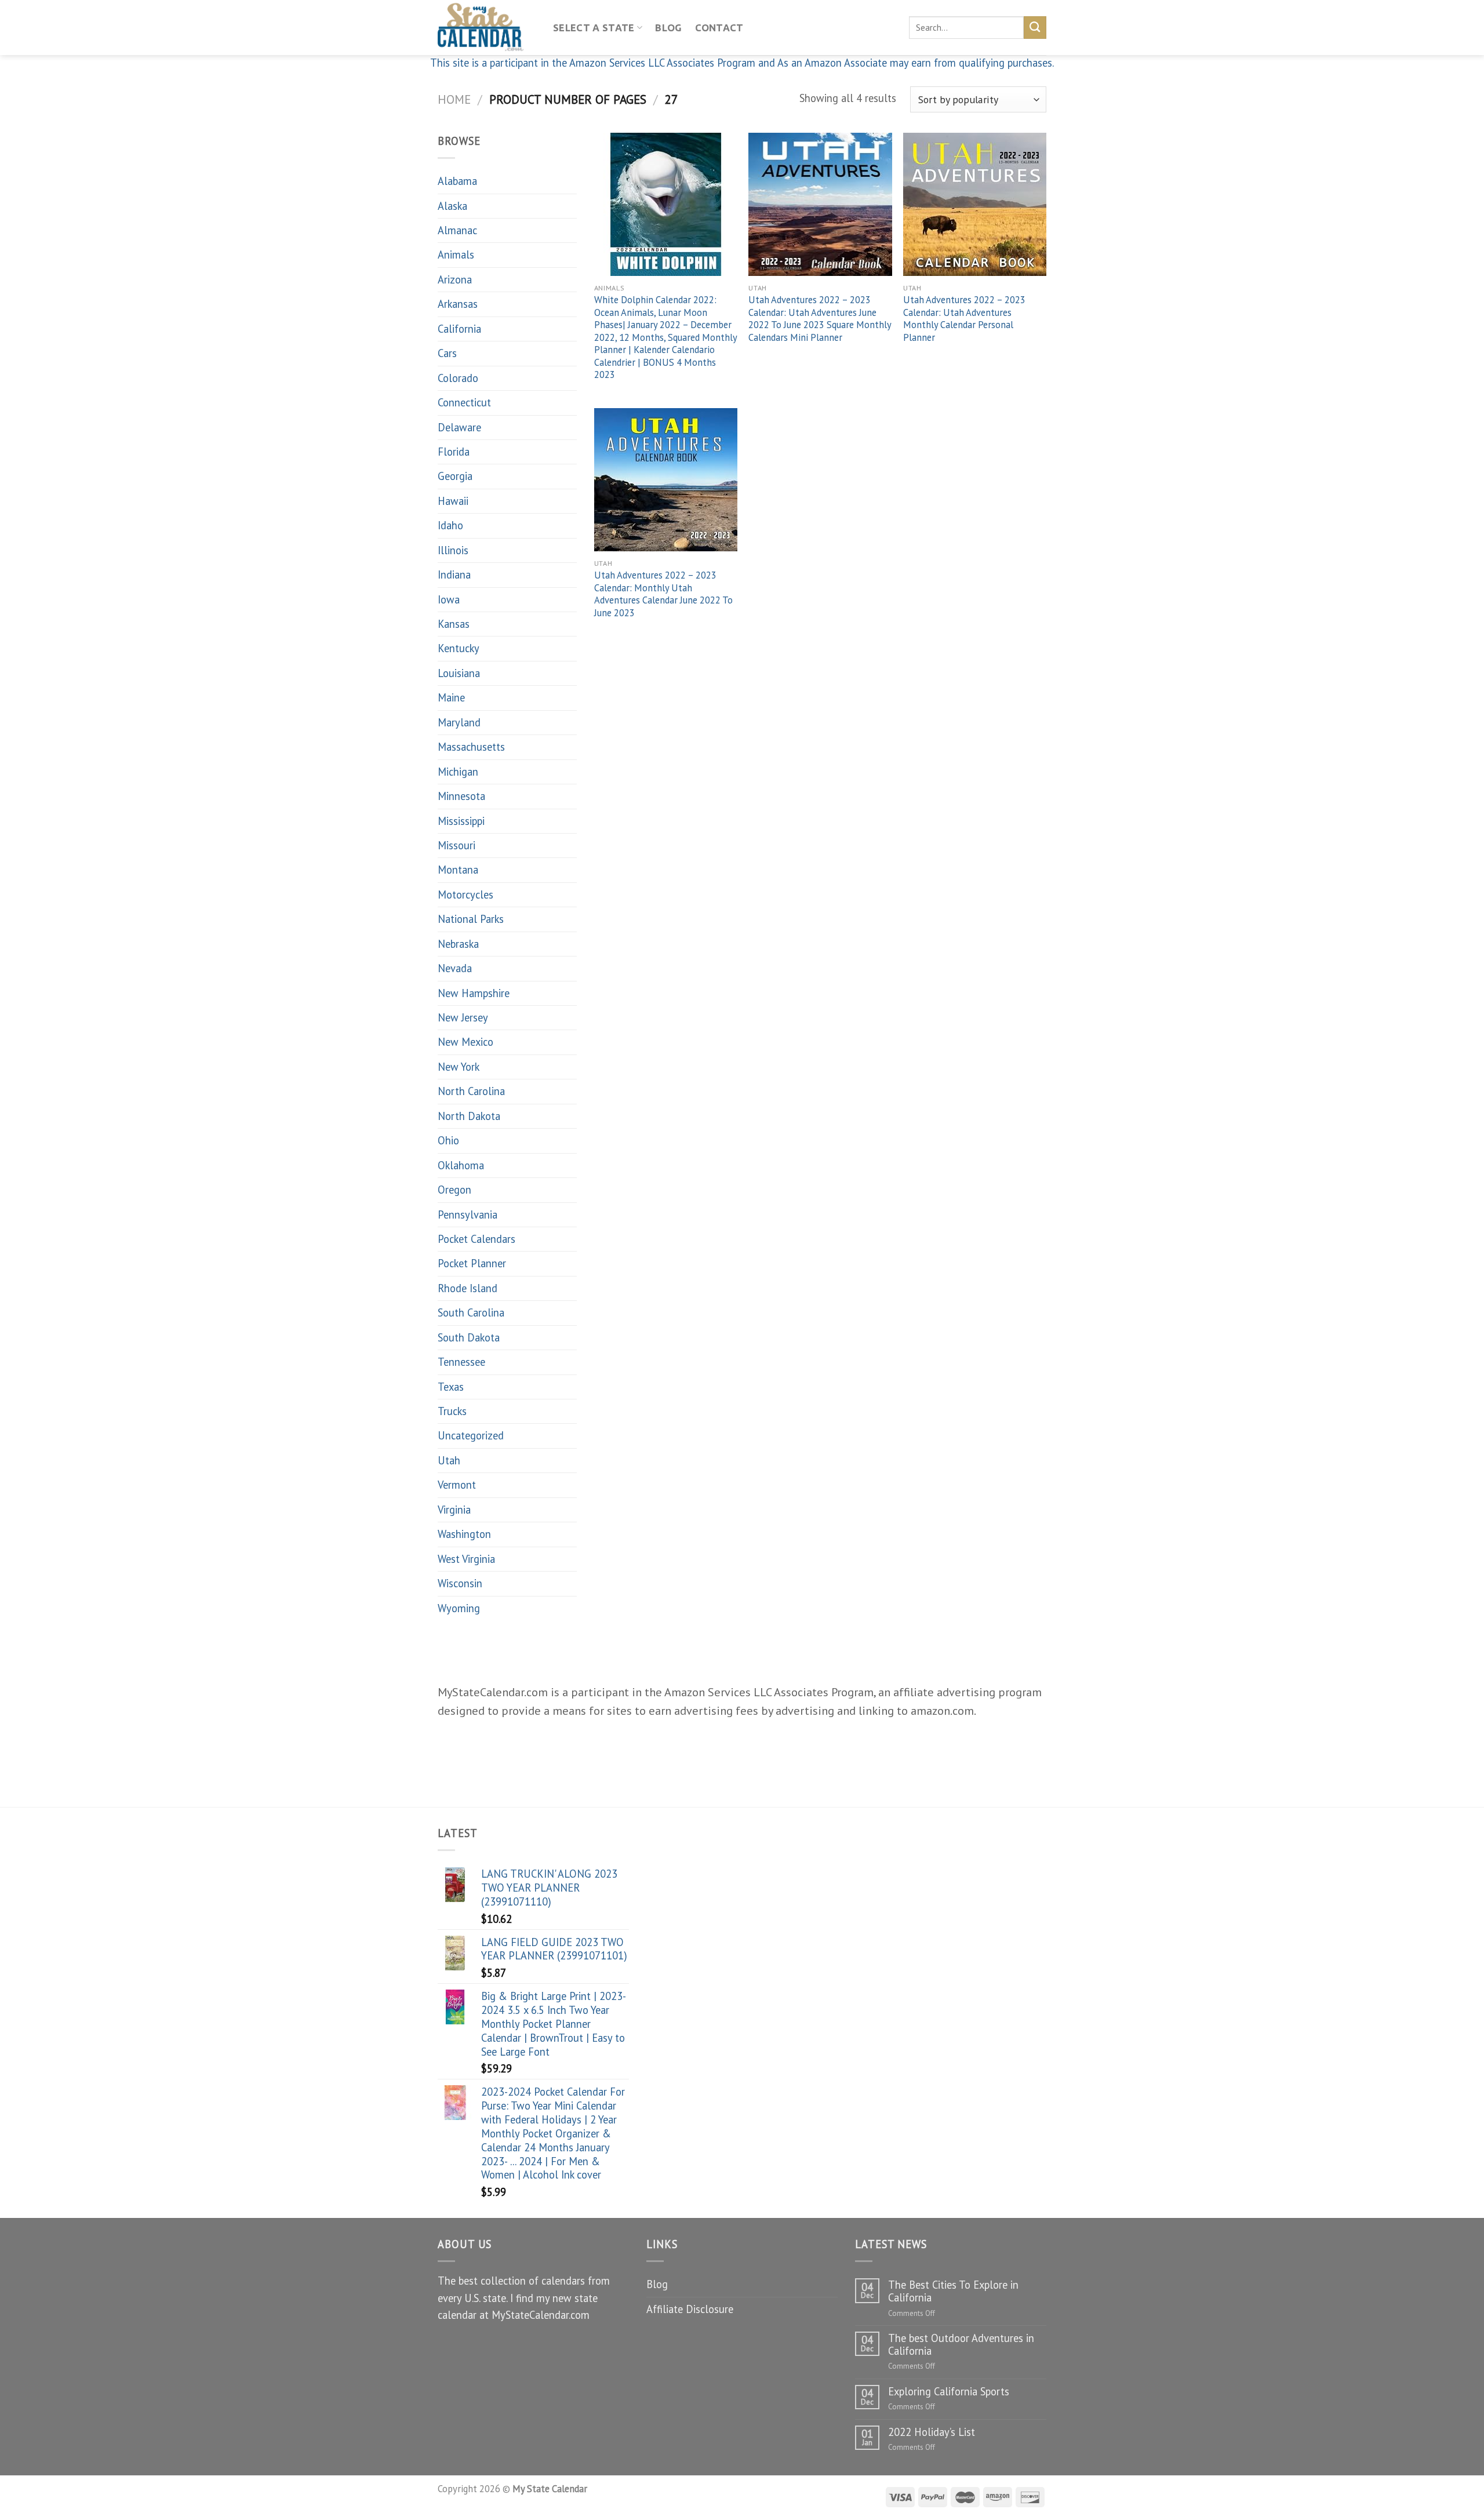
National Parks (471, 919)
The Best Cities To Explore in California (953, 2291)
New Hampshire (474, 993)
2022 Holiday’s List (932, 2432)
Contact (719, 28)
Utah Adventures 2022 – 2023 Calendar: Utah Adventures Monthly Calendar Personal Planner (964, 319)
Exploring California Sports (949, 2391)
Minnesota (461, 796)
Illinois (453, 550)
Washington (464, 1534)
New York (459, 1067)
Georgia (455, 476)
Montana (458, 870)
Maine (451, 697)
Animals (456, 254)
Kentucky (459, 648)
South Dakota (469, 1337)
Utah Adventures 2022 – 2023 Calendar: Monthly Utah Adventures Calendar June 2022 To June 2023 (663, 594)
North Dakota (469, 1116)
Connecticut (464, 402)
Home (454, 99)
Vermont (457, 1485)
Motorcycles (465, 894)
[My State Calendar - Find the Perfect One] (487, 28)
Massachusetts (471, 747)
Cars (447, 353)
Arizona (455, 279)
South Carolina (471, 1312)
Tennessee (461, 1362)
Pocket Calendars (477, 1239)
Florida (454, 452)
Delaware (459, 427)
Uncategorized (471, 1435)
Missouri (457, 845)
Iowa (449, 599)
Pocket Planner (472, 1263)
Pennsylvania (468, 1214)
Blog (668, 28)
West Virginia (466, 1559)
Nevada (455, 968)
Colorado (458, 378)
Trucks (452, 1411)
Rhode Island (468, 1288)
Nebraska (458, 944)
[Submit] (1035, 27)
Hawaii (453, 501)
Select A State (594, 28)
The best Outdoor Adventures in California (961, 2344)
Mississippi (461, 821)
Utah (449, 1460)
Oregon (454, 1190)
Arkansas (458, 304)
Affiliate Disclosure (690, 2309)
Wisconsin (460, 1583)
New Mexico (465, 1042)
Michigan (458, 772)
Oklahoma (461, 1165)
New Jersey (463, 1017)
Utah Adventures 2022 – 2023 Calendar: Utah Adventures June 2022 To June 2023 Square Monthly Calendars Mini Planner (820, 319)
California (459, 329)
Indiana (454, 574)
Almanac (457, 230)
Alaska (452, 206)
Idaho (450, 525)
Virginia (454, 1510)
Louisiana (459, 673)
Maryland (459, 722)
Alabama (457, 181)
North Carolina (471, 1091)
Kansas (454, 624)
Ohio (448, 1140)
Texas (451, 1387)
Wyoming (459, 1608)
